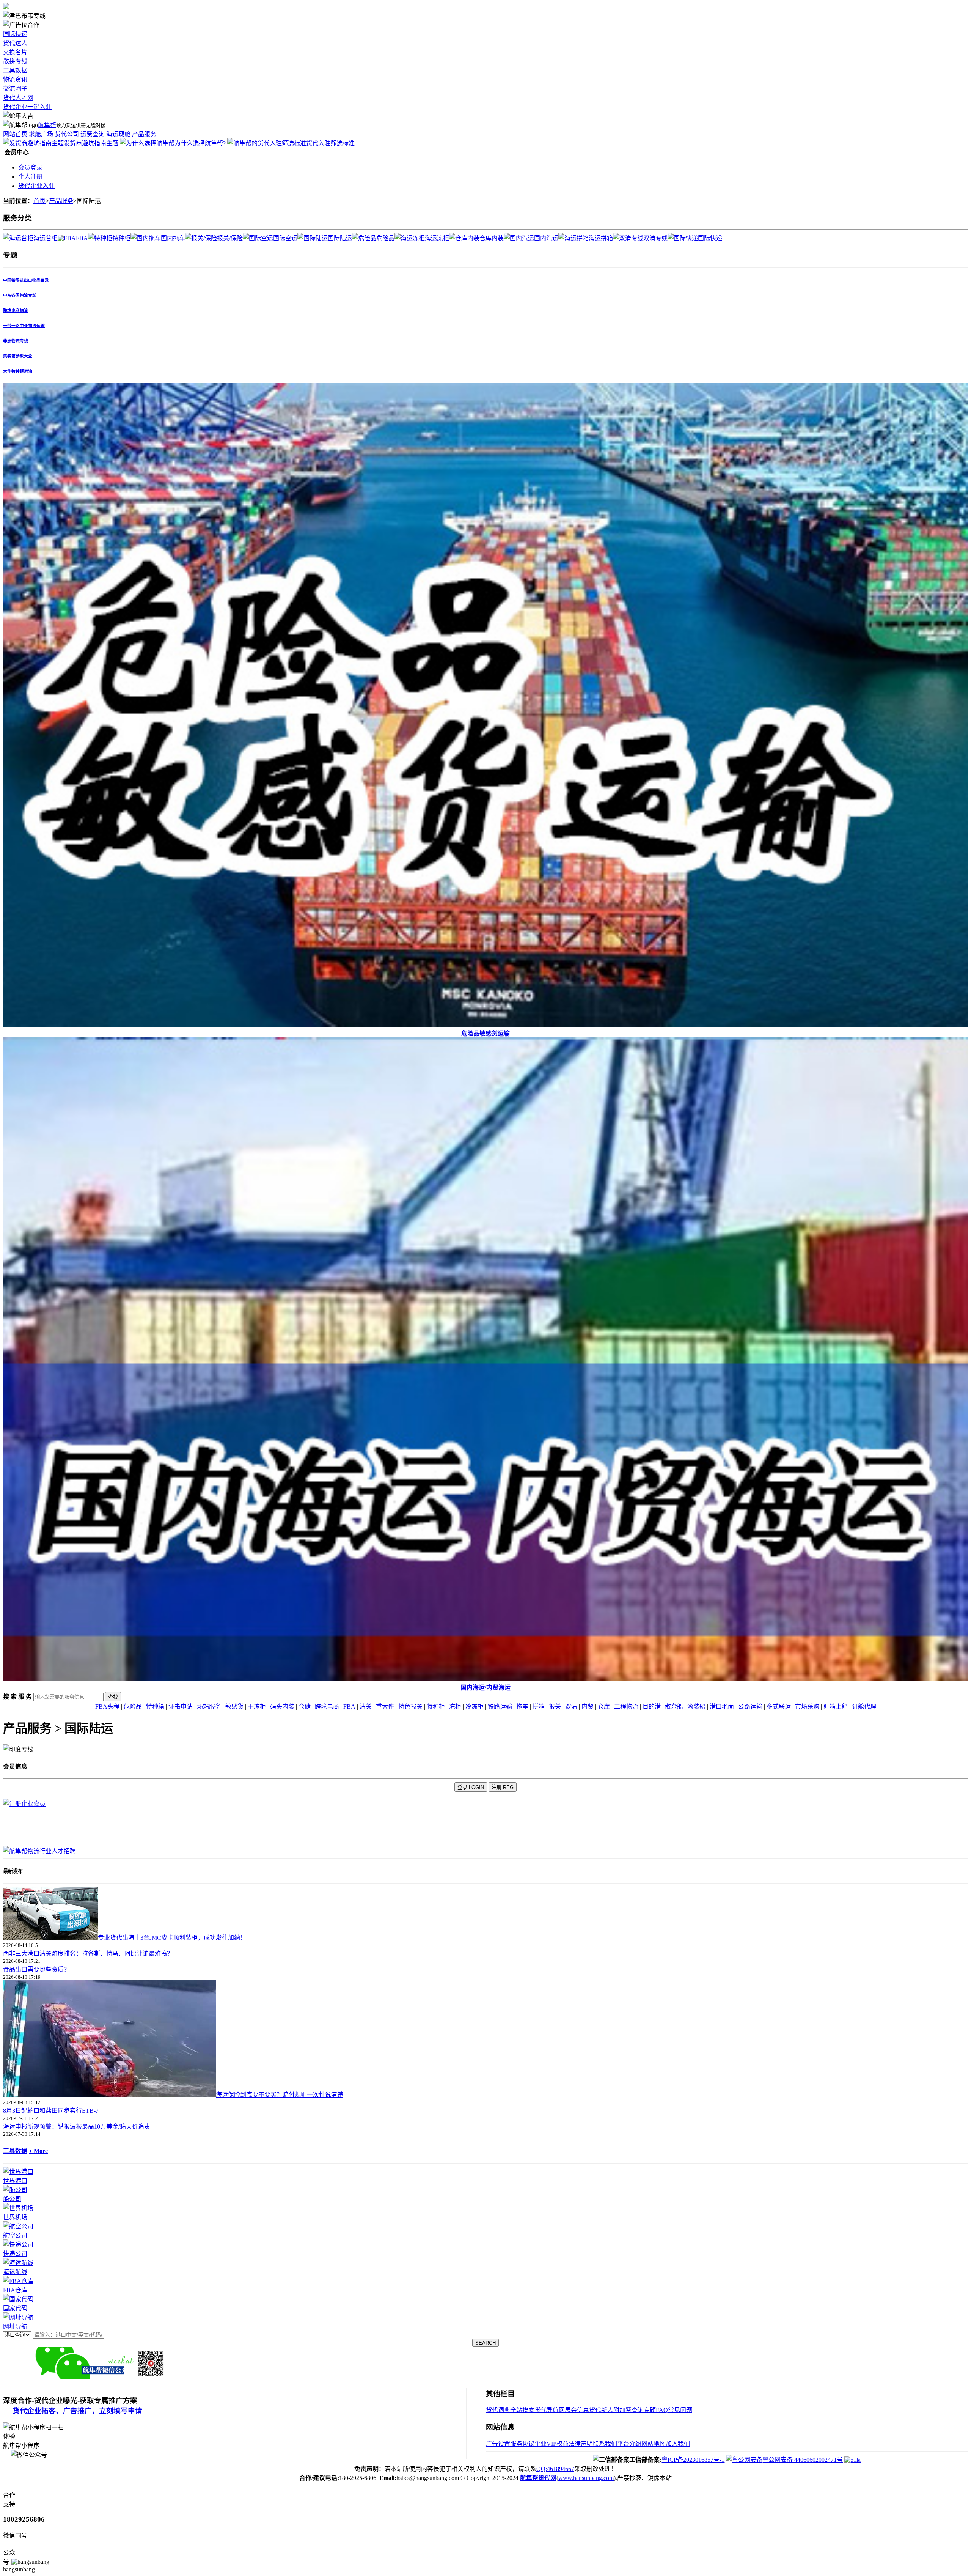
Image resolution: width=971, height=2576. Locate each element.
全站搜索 (522, 2410)
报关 (555, 1707)
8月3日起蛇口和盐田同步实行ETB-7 (51, 2111)
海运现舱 (118, 134)
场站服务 (209, 1707)
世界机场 (15, 2217)
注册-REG (503, 1787)
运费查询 (93, 134)
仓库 (604, 1707)
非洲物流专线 (16, 341)
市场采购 (807, 1707)
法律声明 (581, 2444)
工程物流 (626, 1707)
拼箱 (539, 1707)
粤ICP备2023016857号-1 (693, 2460)
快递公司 (15, 2254)
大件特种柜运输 (18, 371)
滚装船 (696, 1707)
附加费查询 (628, 2410)
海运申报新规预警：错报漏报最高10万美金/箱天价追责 (77, 2127)
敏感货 (234, 1707)
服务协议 (522, 2444)
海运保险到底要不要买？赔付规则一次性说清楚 (280, 2095)
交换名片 (15, 52)
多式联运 (779, 1707)
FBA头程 (107, 1707)
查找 (113, 1697)
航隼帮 (47, 125)
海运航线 (15, 2272)
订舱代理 (864, 1707)
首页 (39, 201)
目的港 (652, 1707)
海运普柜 (46, 238)
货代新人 (601, 2410)
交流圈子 (15, 89)
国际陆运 (340, 238)
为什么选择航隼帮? (200, 143)
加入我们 (678, 2444)
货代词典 (498, 2410)
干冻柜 (257, 1707)
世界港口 (15, 2181)
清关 (366, 1707)
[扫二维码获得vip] (142, 2377)
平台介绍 (629, 2444)
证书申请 (181, 1707)
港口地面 (722, 1707)
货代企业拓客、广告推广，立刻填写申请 (77, 2411)
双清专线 (655, 238)
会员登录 (30, 168)
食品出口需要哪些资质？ (36, 1969)
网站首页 (15, 134)
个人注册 (30, 177)
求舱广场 (41, 134)
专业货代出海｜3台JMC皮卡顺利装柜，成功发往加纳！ (172, 1938)
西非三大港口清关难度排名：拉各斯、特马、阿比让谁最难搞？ (88, 1954)
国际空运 (285, 238)
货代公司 (67, 134)
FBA (82, 238)
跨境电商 (327, 1707)
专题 (650, 2410)
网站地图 (654, 2444)
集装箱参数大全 (18, 356)
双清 (571, 1707)
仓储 (305, 1707)
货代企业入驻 (36, 186)
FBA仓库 (15, 2290)
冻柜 (455, 1707)
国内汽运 (546, 238)
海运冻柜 (437, 238)
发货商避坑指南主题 (91, 143)
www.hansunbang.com (586, 2478)
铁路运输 (500, 1707)
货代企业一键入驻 (27, 107)
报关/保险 (230, 238)
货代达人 (15, 43)
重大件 (385, 1707)
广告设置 (498, 2444)
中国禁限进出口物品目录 (26, 280)
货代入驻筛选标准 (330, 143)
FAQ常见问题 (674, 2410)
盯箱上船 (836, 1707)
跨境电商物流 (16, 310)
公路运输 (750, 1707)
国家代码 (15, 2308)
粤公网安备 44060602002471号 (803, 2460)
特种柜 (121, 238)
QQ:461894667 (555, 2469)
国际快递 (15, 34)
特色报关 (410, 1707)
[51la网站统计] (852, 2460)
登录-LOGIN (471, 1787)
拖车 (522, 1707)
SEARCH (485, 2343)
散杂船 (674, 1707)
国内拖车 (173, 238)
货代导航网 (550, 2410)
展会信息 (577, 2410)
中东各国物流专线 (20, 295)
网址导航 (15, 2327)
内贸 (588, 1707)
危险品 (385, 238)
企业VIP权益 (551, 2444)
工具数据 (15, 70)
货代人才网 (18, 98)
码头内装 (282, 1707)
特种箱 (155, 1707)
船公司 (12, 2199)
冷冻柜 (475, 1707)
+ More (38, 2151)
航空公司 (15, 2235)
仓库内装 (492, 238)
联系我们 (605, 2444)
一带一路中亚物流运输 (24, 326)
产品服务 (144, 134)
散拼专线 (15, 61)
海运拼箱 (601, 238)
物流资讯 (15, 79)
